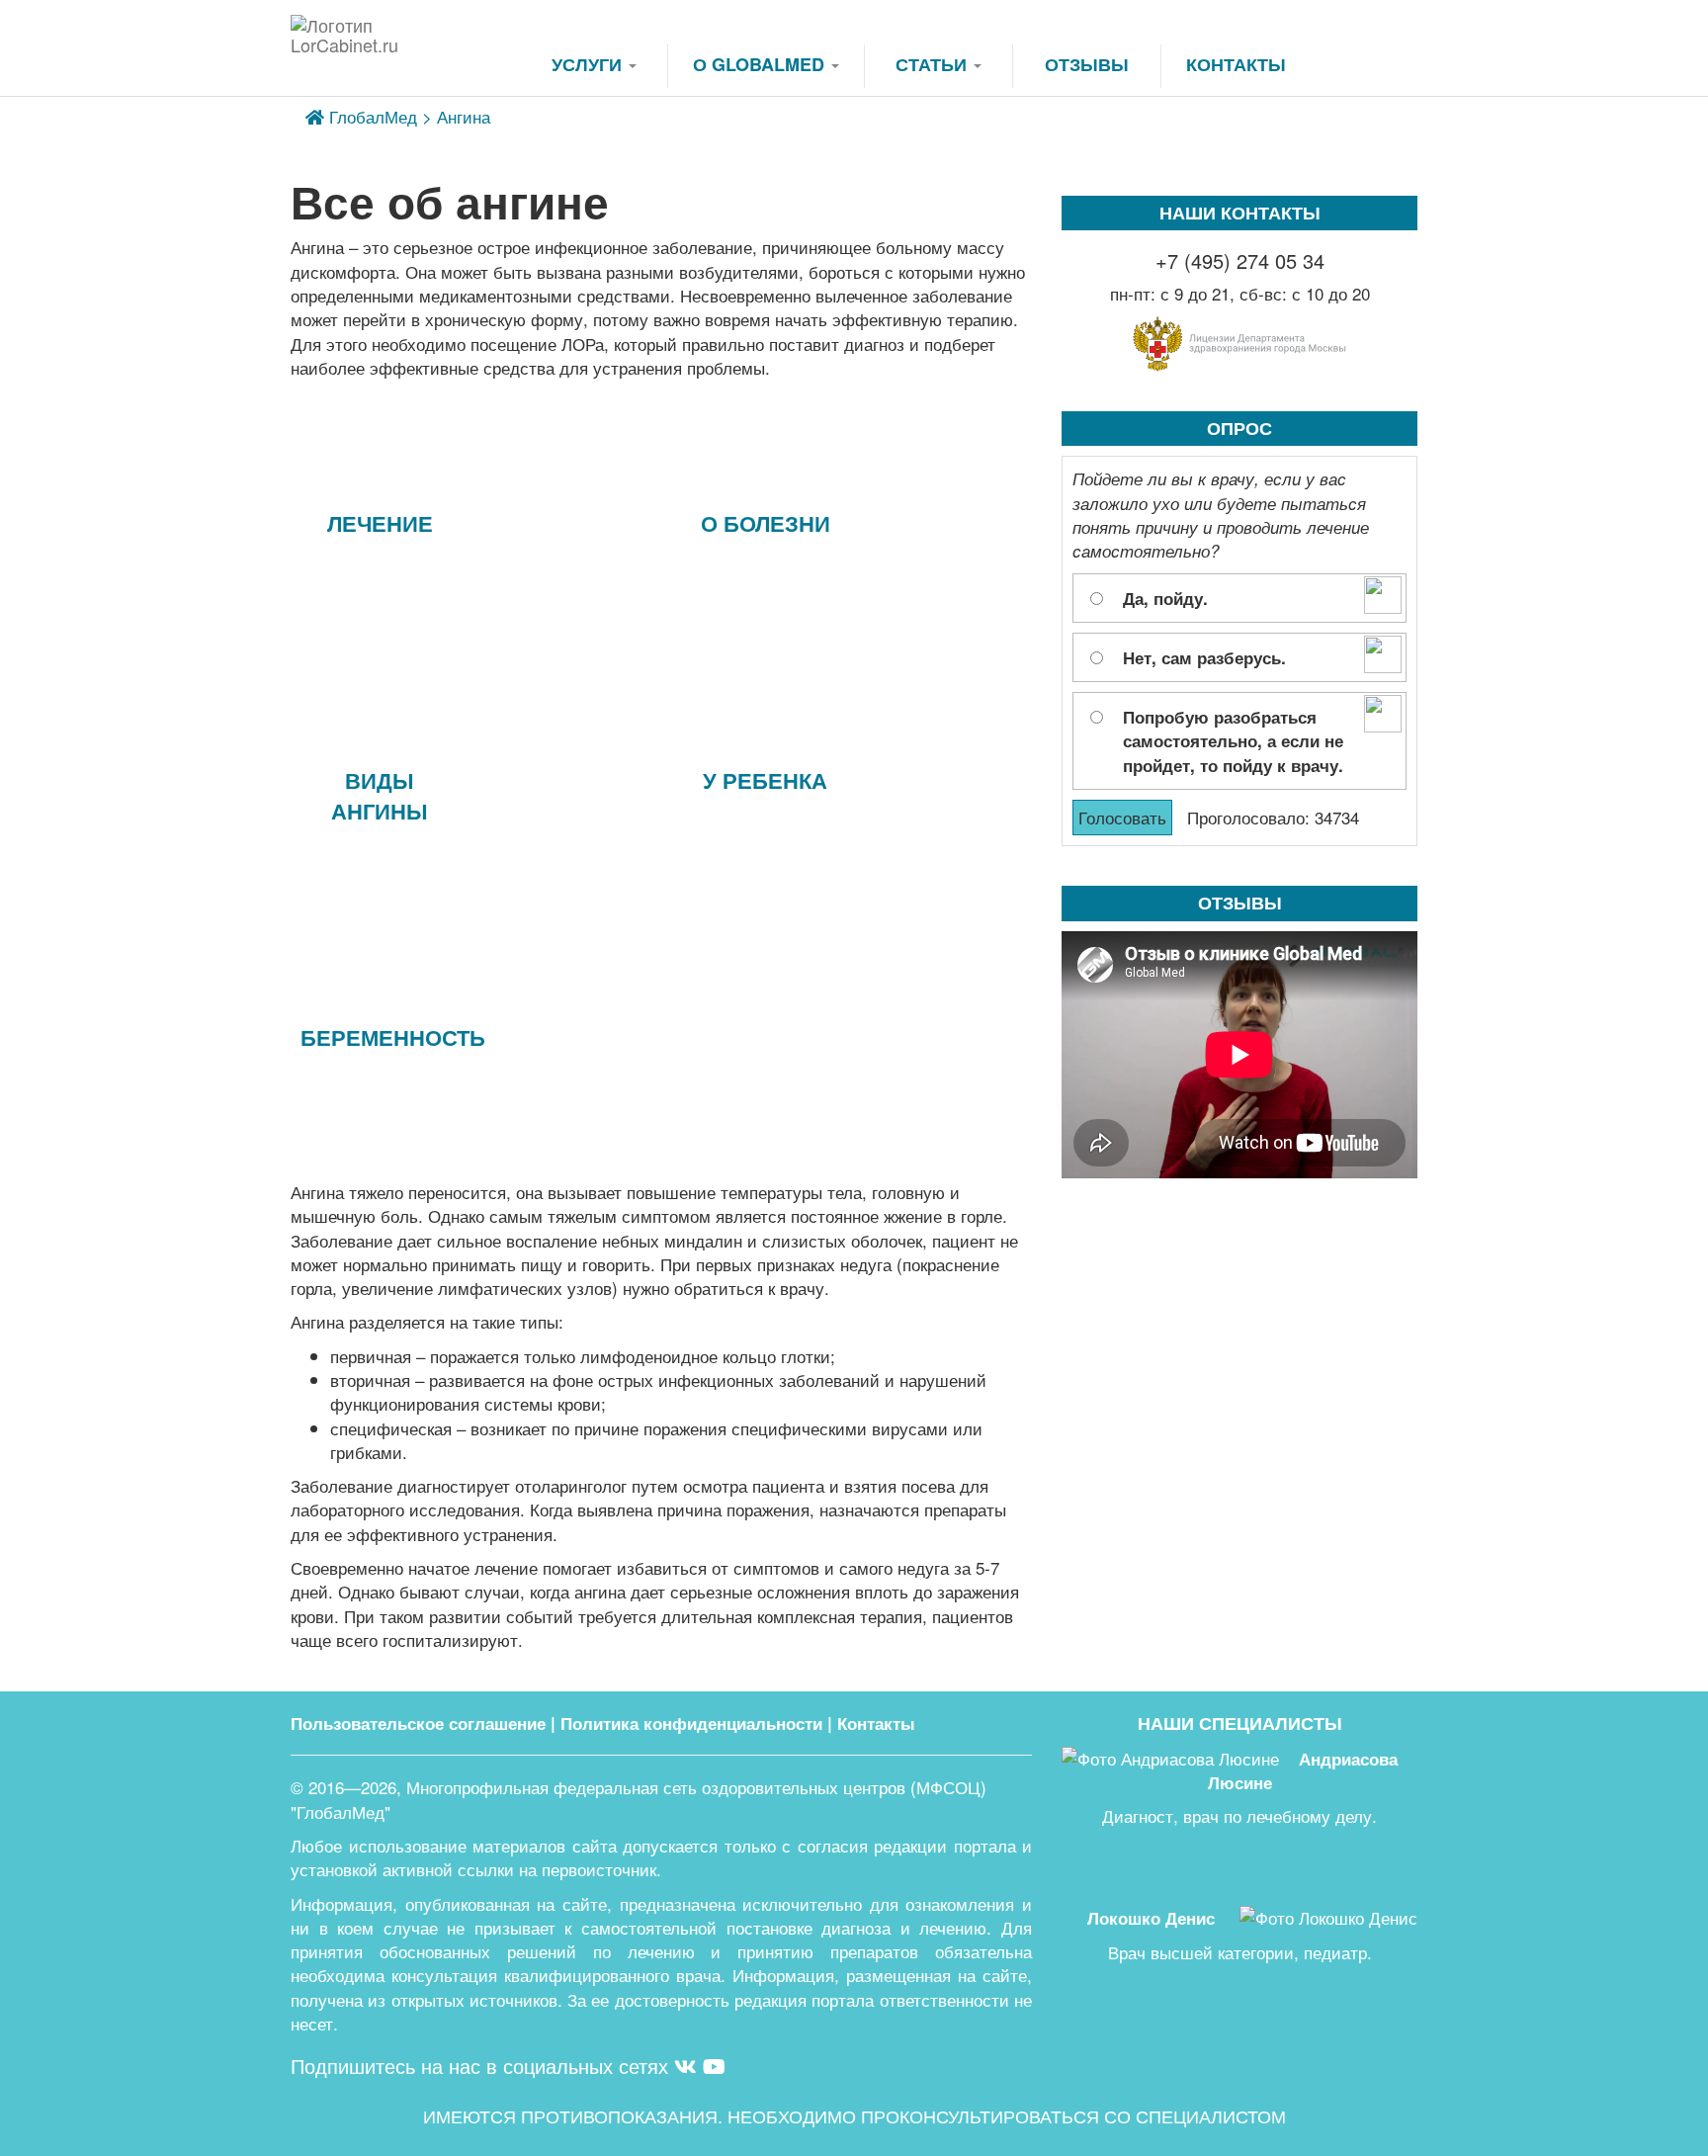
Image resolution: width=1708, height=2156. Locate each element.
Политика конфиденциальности (691, 1723)
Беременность (384, 1037)
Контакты (1236, 64)
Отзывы (1087, 64)
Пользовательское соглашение (418, 1723)
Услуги (589, 64)
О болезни (766, 523)
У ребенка (765, 780)
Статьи (934, 64)
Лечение (380, 523)
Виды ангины (380, 795)
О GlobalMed (761, 64)
